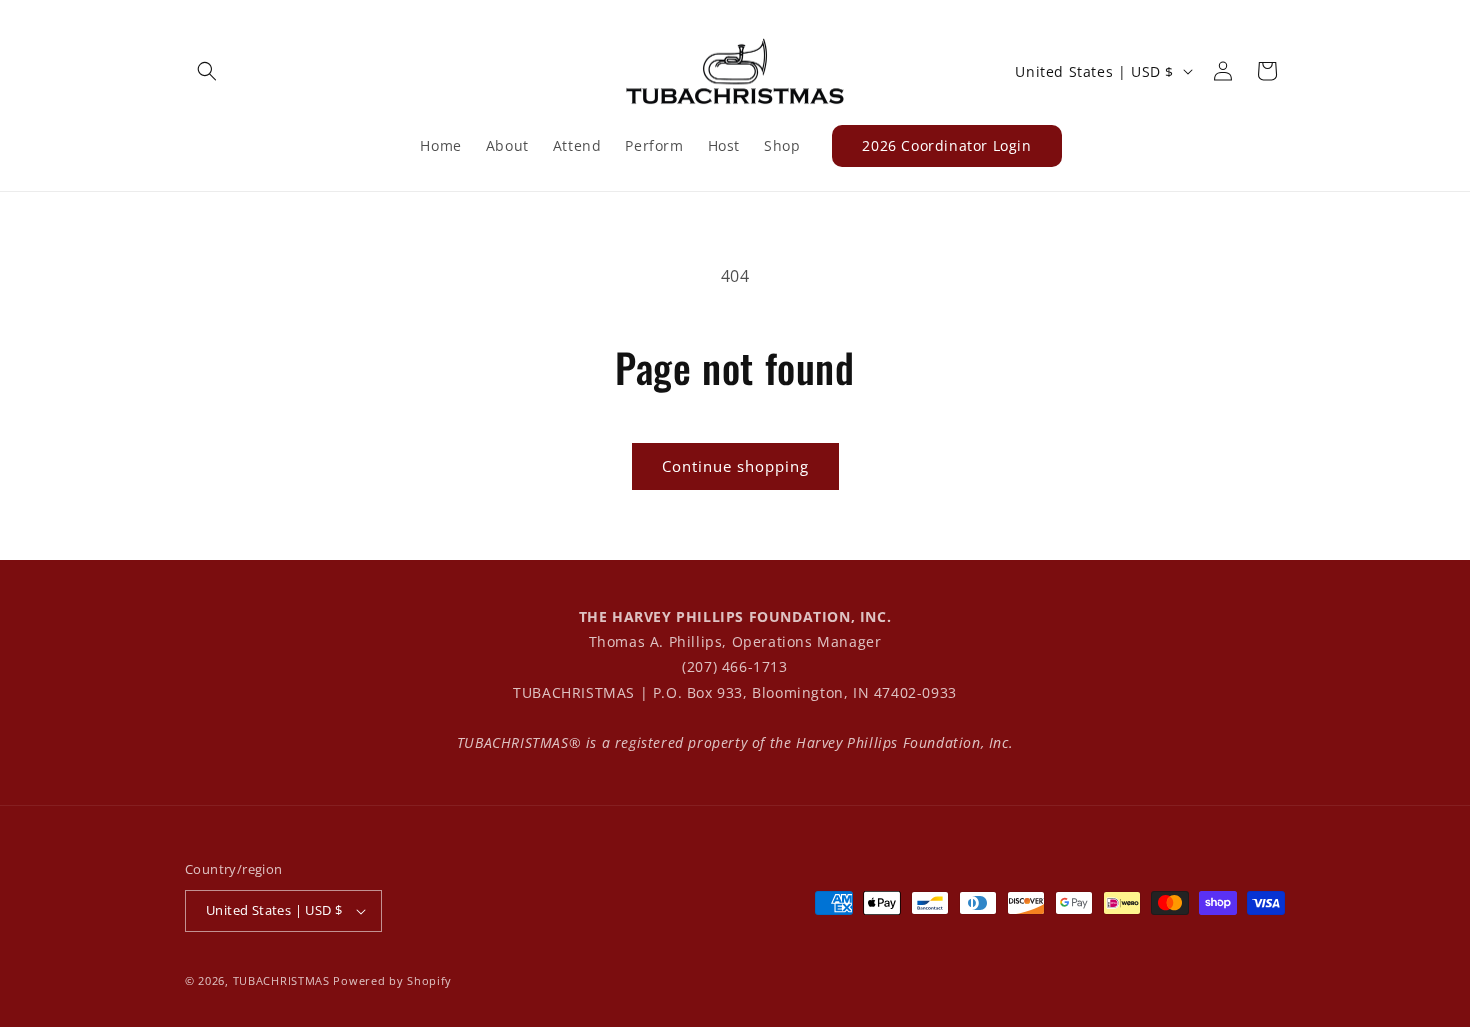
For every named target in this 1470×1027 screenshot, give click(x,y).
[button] (207, 71)
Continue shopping (735, 466)
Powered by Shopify (392, 980)
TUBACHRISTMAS (281, 980)
